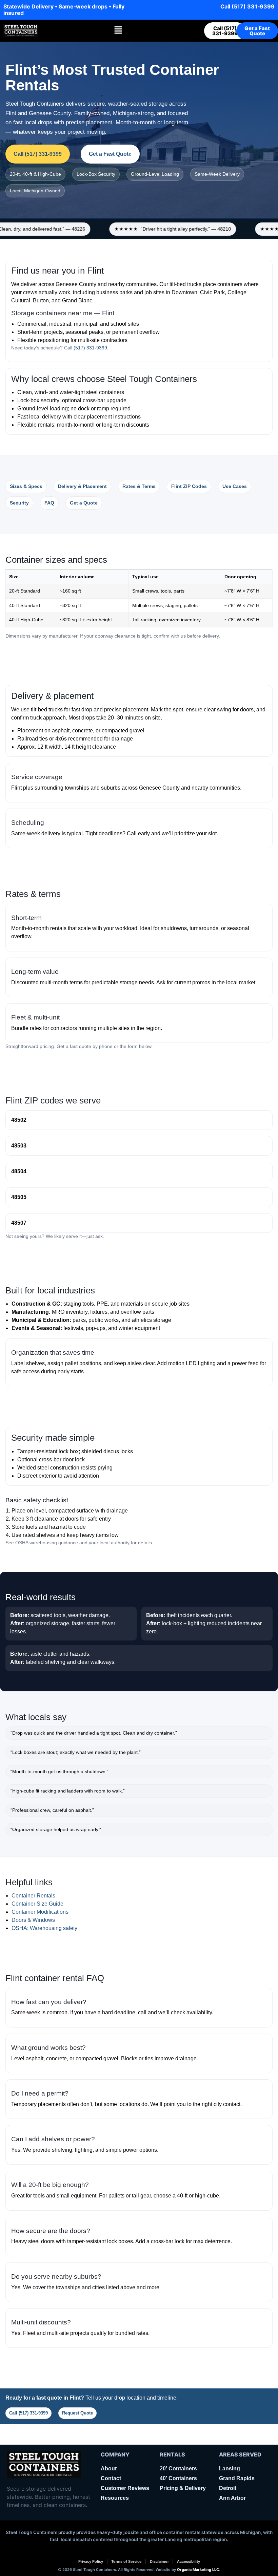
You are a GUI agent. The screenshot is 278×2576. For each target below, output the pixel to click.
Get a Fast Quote (110, 154)
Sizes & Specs (26, 486)
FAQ (49, 503)
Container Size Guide (37, 1904)
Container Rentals (33, 1896)
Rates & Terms (139, 486)
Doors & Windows (33, 1920)
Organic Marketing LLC (198, 2570)
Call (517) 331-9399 (28, 2413)
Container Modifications (40, 1912)
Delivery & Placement (82, 486)
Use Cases (235, 486)
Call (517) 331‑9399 (247, 6)
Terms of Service (126, 2562)
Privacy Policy (91, 2562)
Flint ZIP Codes (189, 486)
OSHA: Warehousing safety (44, 1928)
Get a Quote (84, 503)
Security (19, 503)
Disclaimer (159, 2562)
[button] (118, 30)
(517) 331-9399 (90, 348)
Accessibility (188, 2562)
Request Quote (77, 2413)
